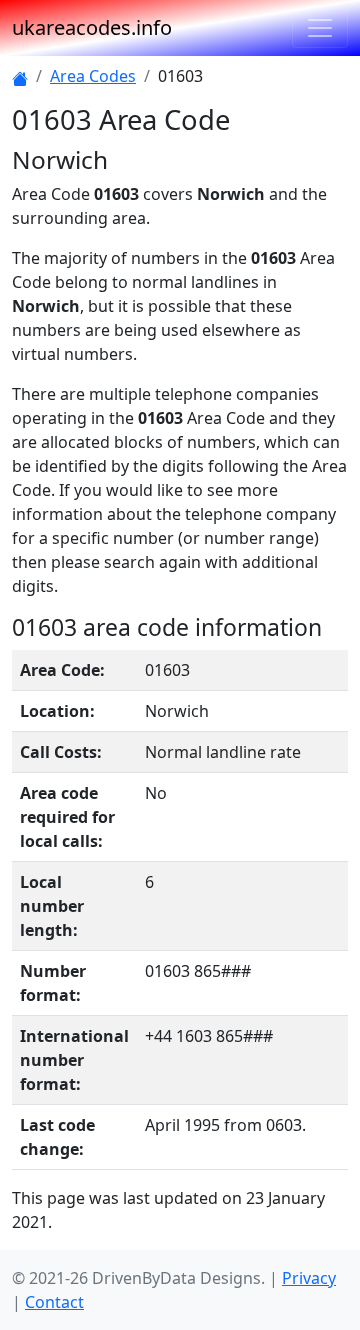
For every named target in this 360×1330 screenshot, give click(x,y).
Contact (54, 1302)
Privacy (309, 1278)
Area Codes (93, 76)
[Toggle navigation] (320, 28)
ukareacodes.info (92, 27)
